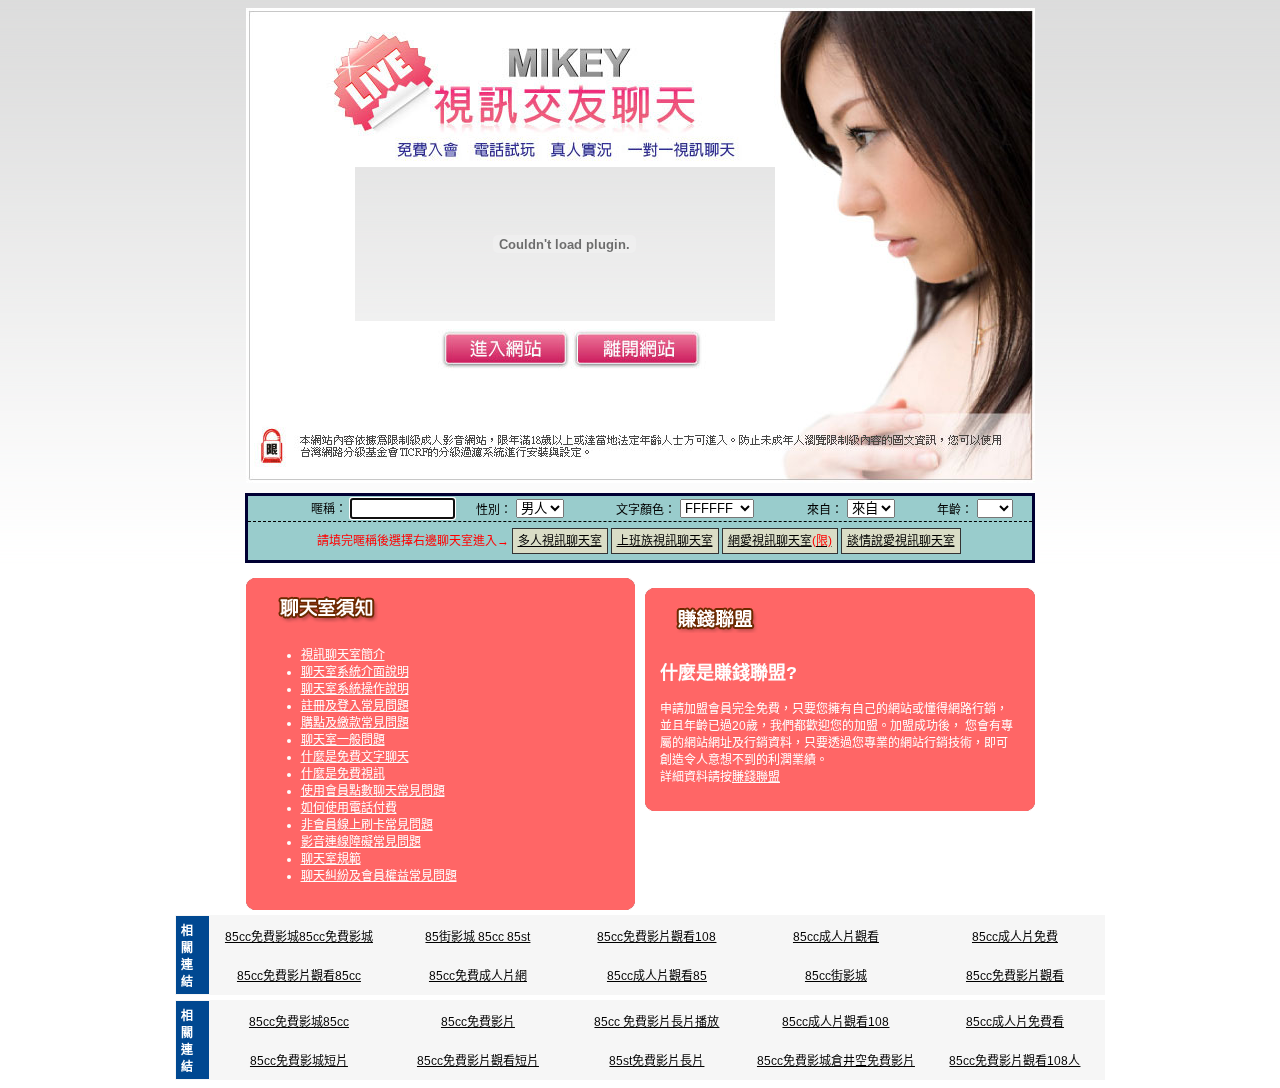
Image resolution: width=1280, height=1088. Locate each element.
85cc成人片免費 (1015, 937)
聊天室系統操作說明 (355, 689)
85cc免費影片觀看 (1015, 976)
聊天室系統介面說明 (355, 672)
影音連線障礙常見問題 (361, 842)
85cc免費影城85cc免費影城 (299, 937)
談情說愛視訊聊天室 (901, 541)
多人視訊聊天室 (560, 541)
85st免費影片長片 (656, 1061)
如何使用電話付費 (349, 808)
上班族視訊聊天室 (665, 541)
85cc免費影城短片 (299, 1061)
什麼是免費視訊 (343, 774)
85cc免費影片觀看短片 (478, 1061)
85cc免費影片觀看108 (656, 937)
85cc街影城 (836, 976)
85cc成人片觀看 (836, 937)
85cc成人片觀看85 (657, 976)
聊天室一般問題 (343, 740)
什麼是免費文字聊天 (355, 757)
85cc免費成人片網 (478, 976)
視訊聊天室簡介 (343, 655)
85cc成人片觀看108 (835, 1022)
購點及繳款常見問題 (355, 723)
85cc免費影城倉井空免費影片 (836, 1061)
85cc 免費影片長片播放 (656, 1022)
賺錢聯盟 (756, 777)
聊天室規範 (331, 859)
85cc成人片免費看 (1015, 1022)
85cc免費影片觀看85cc (299, 976)
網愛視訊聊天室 (780, 541)
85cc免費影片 (478, 1022)
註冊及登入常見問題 (355, 706)
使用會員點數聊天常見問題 (373, 791)
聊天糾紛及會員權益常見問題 (379, 876)
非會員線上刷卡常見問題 (367, 825)
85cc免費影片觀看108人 (1014, 1061)
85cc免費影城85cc (299, 1022)
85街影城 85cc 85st (477, 937)
